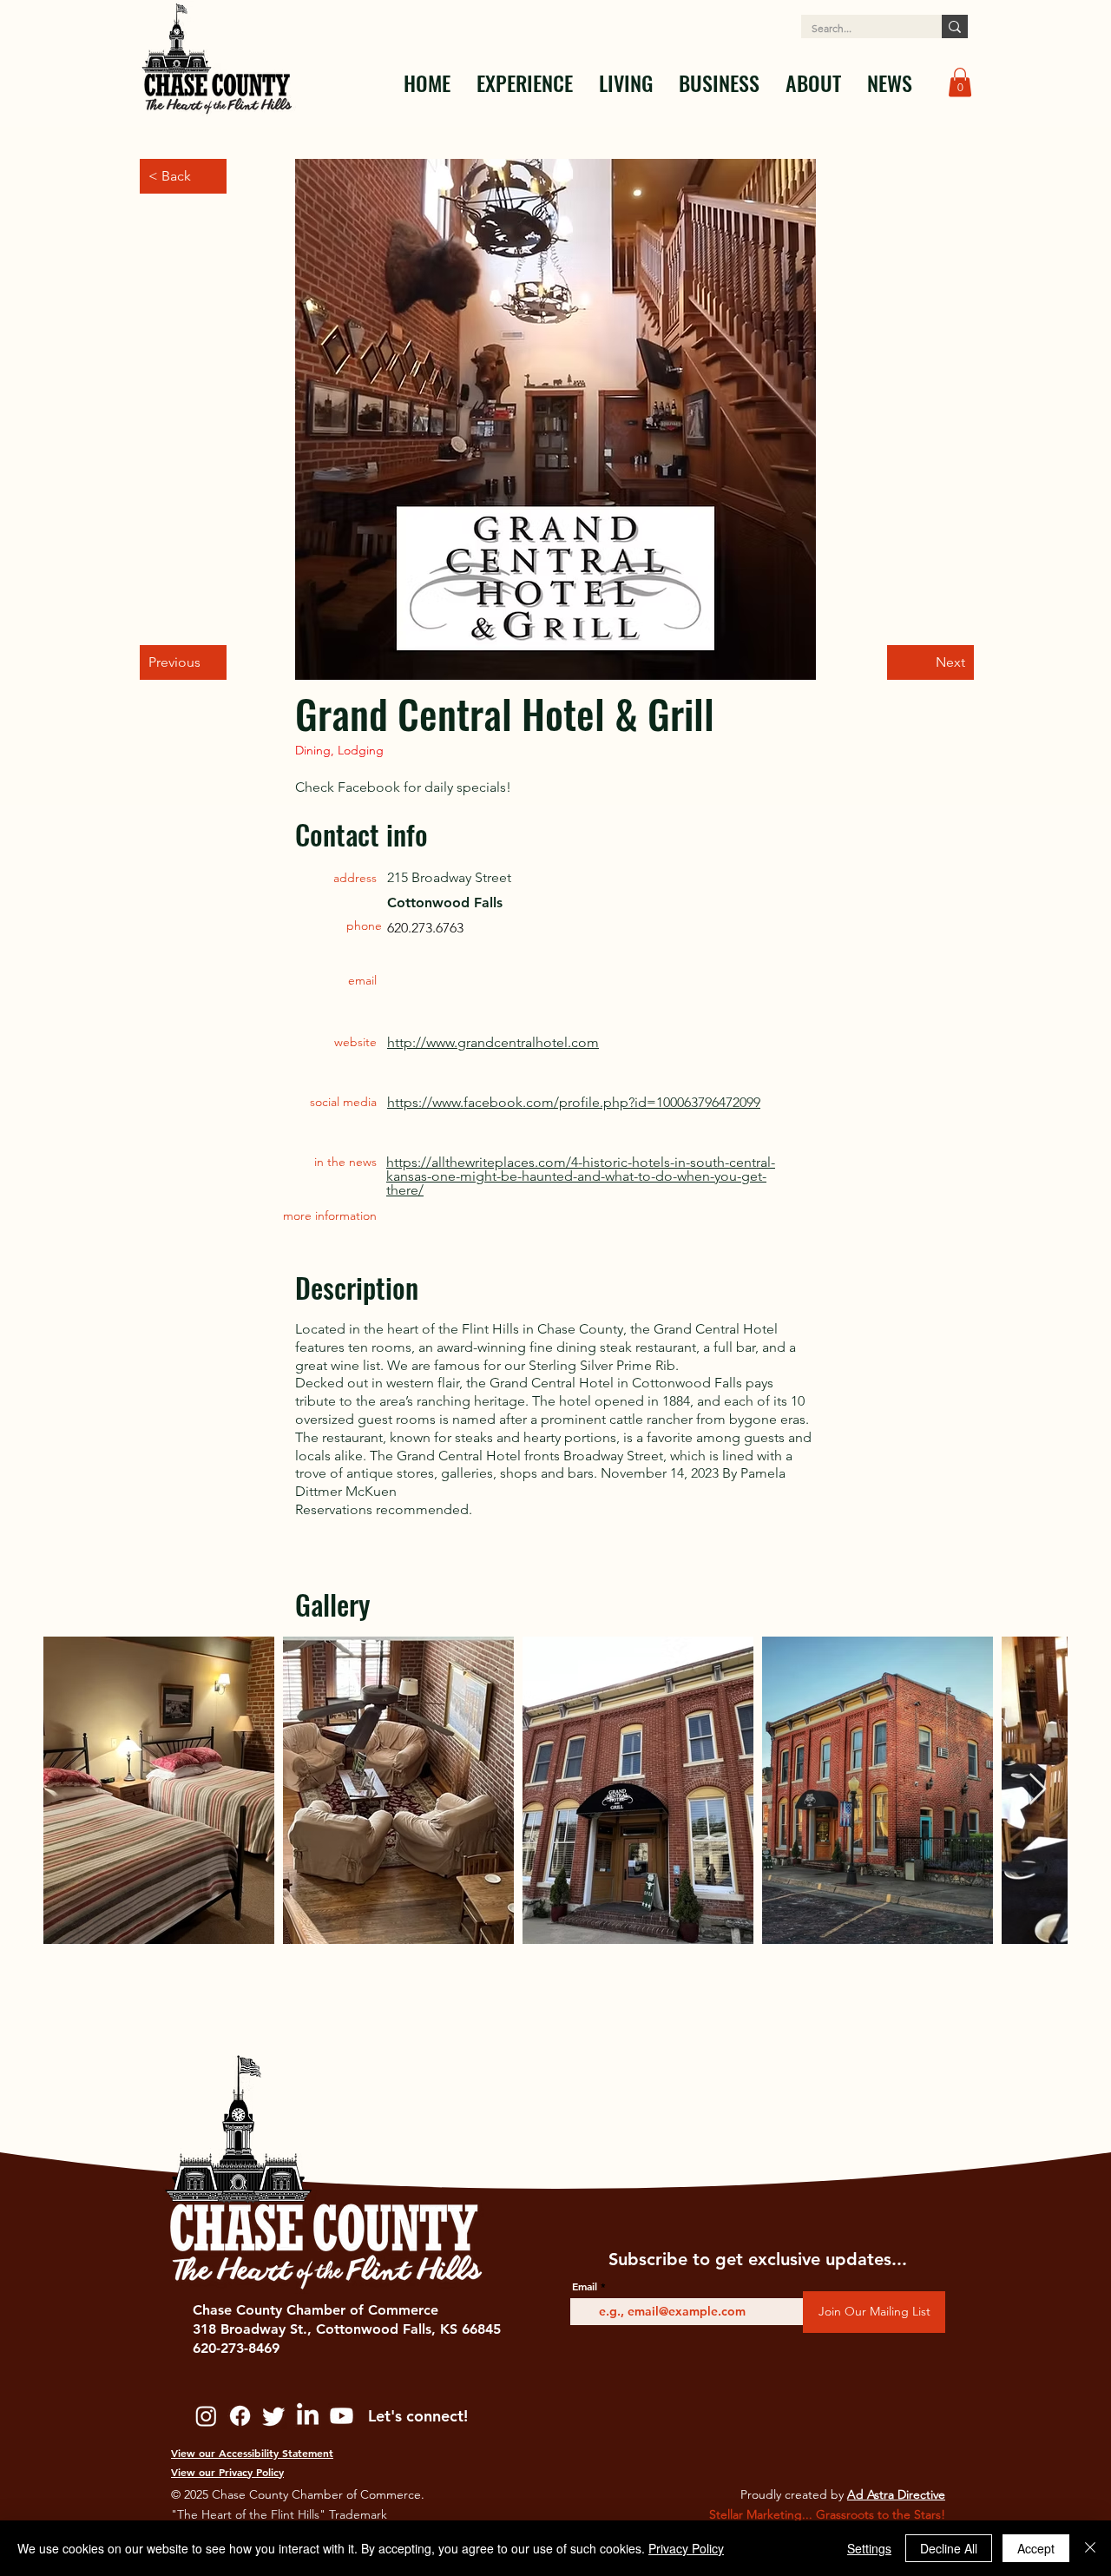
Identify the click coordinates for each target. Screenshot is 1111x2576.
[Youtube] (342, 2416)
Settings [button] (869, 2548)
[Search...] (955, 26)
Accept (1036, 2548)
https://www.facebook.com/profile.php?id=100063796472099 (574, 1102)
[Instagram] (206, 2416)
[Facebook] (240, 2416)
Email (585, 2286)
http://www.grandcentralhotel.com (493, 1042)
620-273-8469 (236, 2348)
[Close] (1090, 2548)
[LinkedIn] (308, 2416)
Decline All (949, 2548)
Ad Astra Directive (896, 2494)
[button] (525, 82)
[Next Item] (1038, 1790)
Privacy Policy (686, 2548)
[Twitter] (274, 2416)
